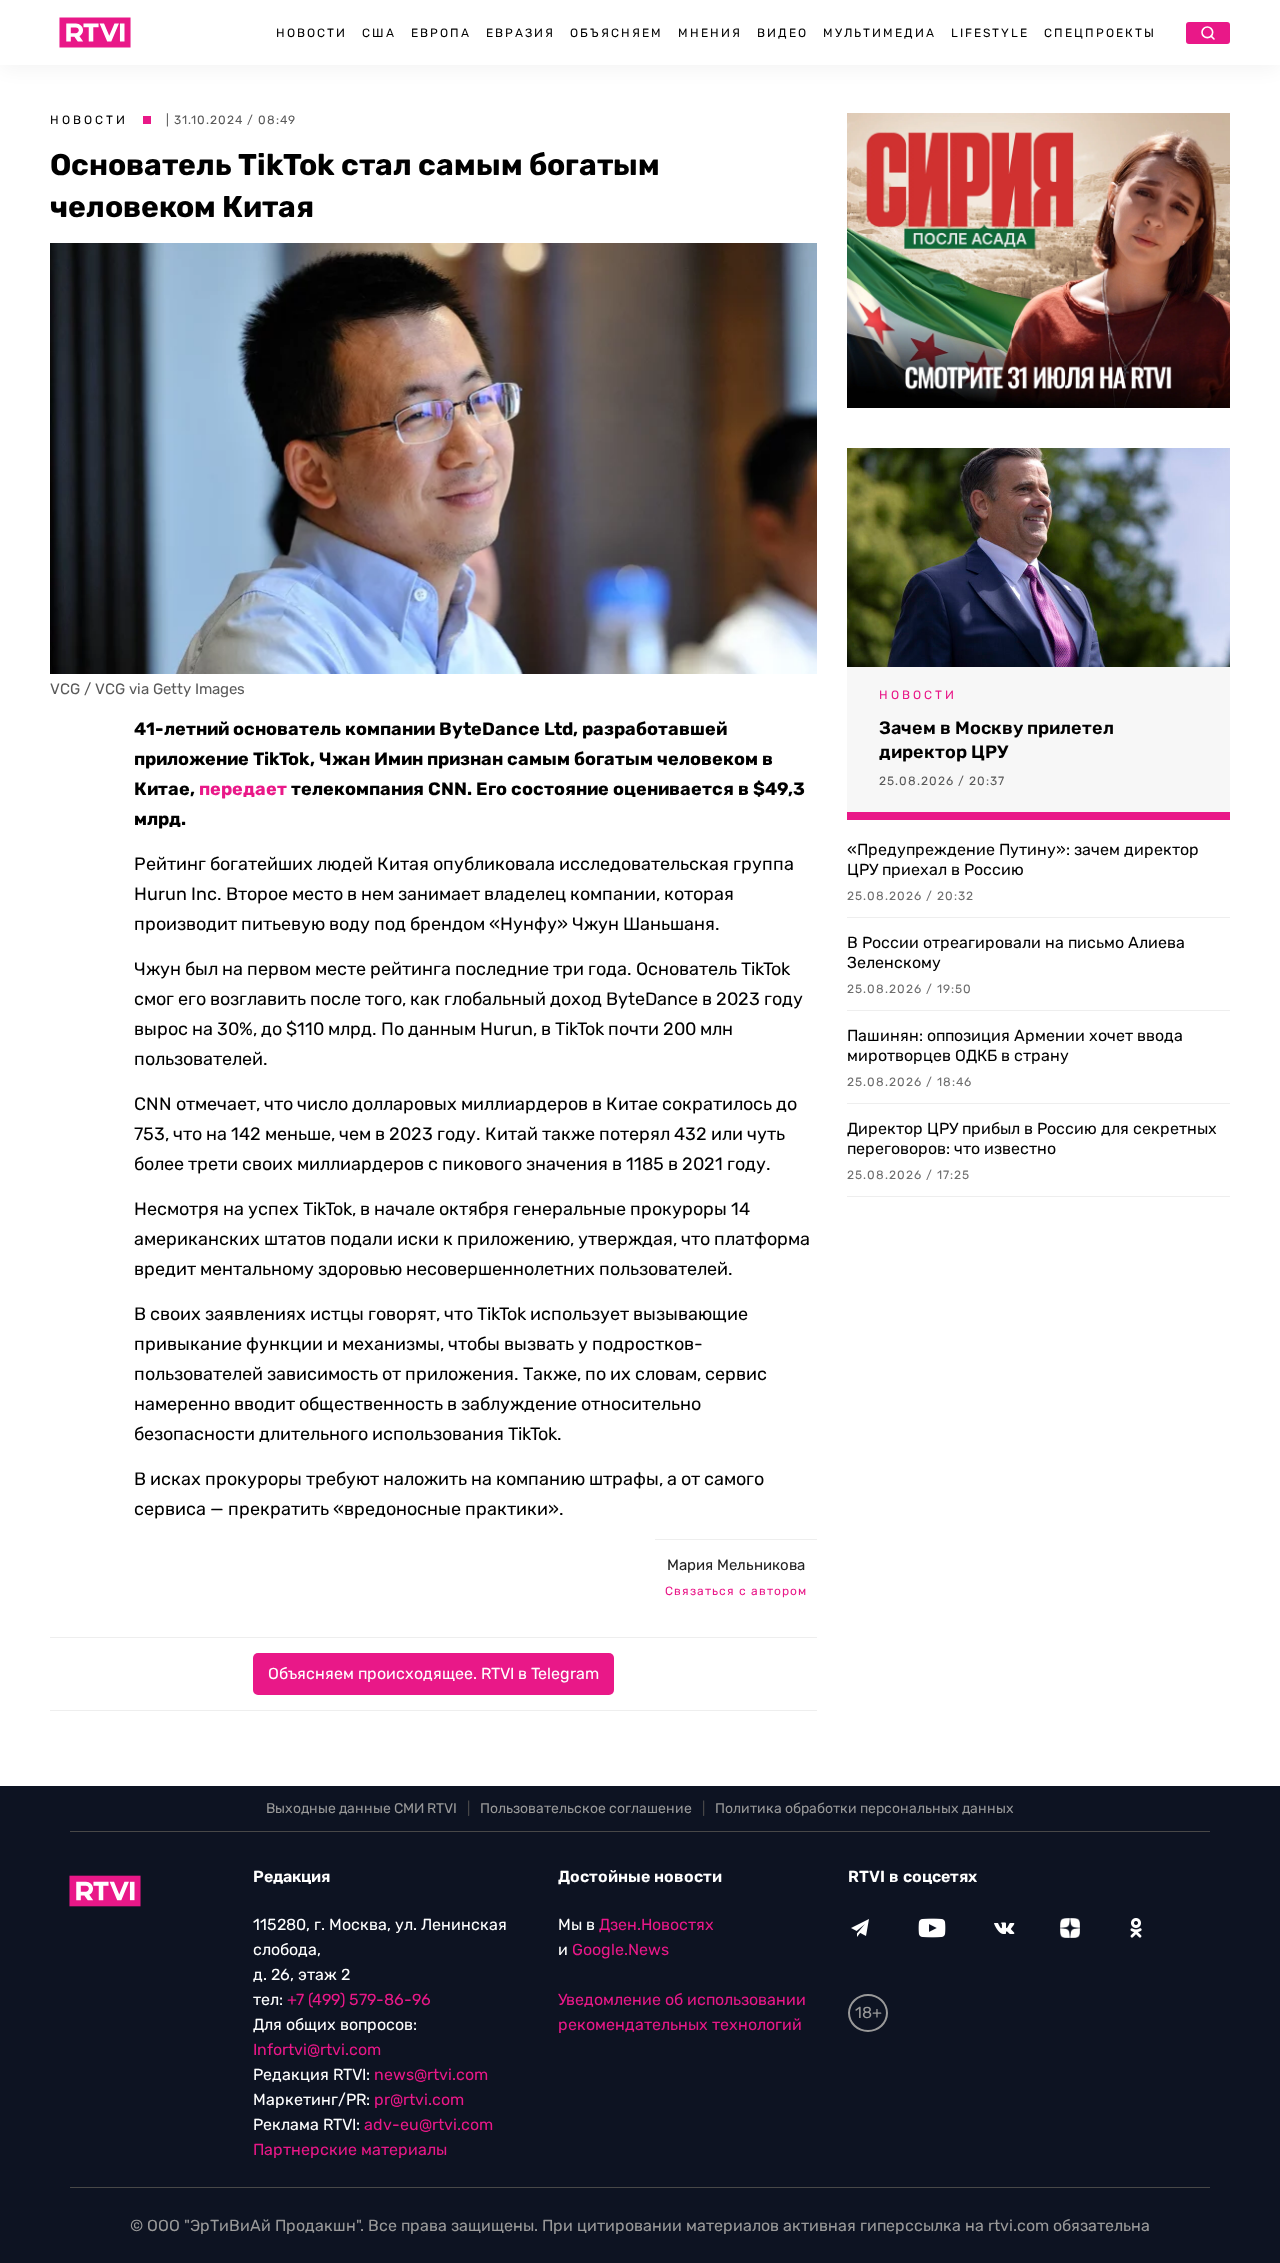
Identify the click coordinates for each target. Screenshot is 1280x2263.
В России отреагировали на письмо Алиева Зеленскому (1016, 952)
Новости (311, 33)
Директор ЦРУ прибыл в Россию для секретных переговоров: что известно (1032, 1138)
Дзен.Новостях (656, 1924)
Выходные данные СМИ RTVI (361, 1808)
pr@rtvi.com (419, 2099)
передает (243, 789)
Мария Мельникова (736, 1565)
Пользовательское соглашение (586, 1808)
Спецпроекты (1100, 33)
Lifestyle (990, 33)
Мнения (710, 33)
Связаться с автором (736, 1591)
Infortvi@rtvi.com (317, 2049)
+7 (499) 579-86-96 (359, 1999)
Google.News (620, 1949)
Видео (782, 33)
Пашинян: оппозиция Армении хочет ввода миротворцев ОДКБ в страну (1015, 1045)
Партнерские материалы (350, 2149)
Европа (441, 33)
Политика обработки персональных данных (864, 1808)
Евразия (520, 33)
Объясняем (616, 33)
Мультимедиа (879, 33)
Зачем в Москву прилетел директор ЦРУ (996, 740)
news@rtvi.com (431, 2074)
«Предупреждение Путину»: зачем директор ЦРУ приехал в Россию (1023, 859)
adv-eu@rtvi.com (428, 2124)
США (379, 33)
